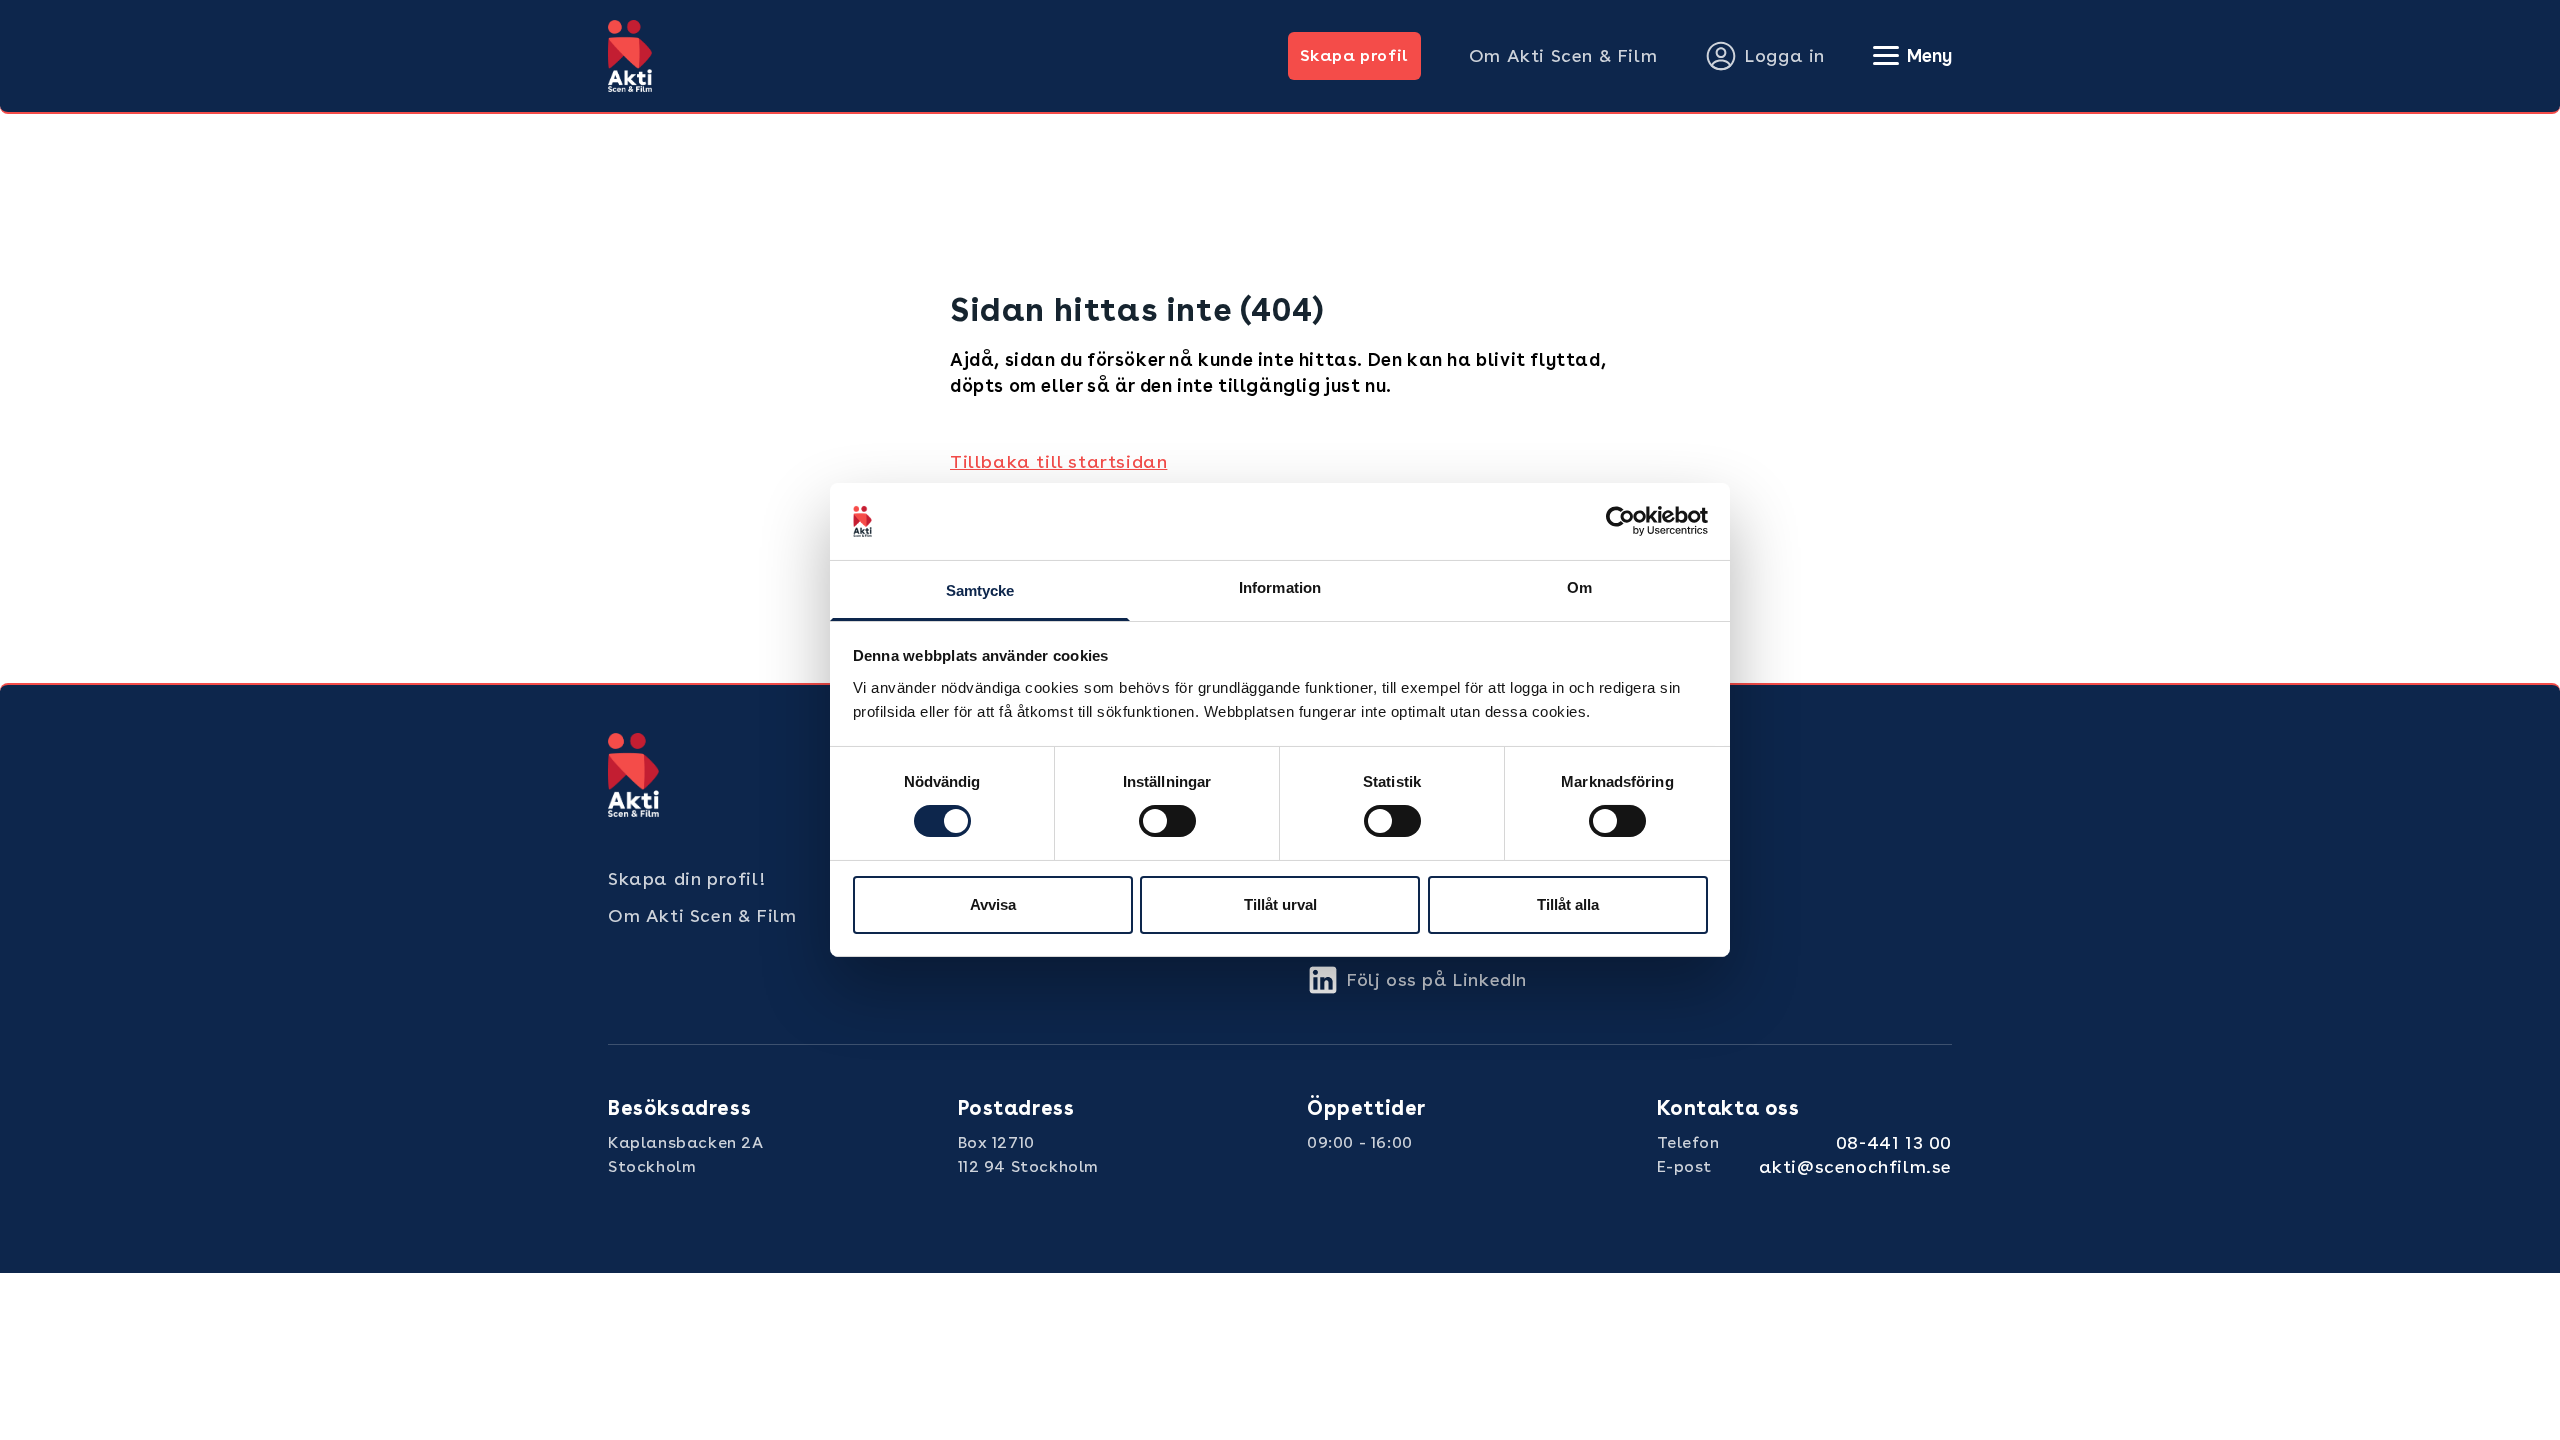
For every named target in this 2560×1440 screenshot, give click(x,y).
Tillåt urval (1280, 904)
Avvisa (993, 904)
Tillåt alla (1568, 904)
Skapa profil (1354, 55)
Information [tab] (1280, 587)
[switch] (1167, 821)
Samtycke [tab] (980, 590)
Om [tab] (1579, 587)
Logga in (1785, 55)
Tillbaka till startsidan (1058, 461)
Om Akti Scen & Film (1563, 55)
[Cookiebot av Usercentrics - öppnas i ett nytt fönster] (1620, 521)
